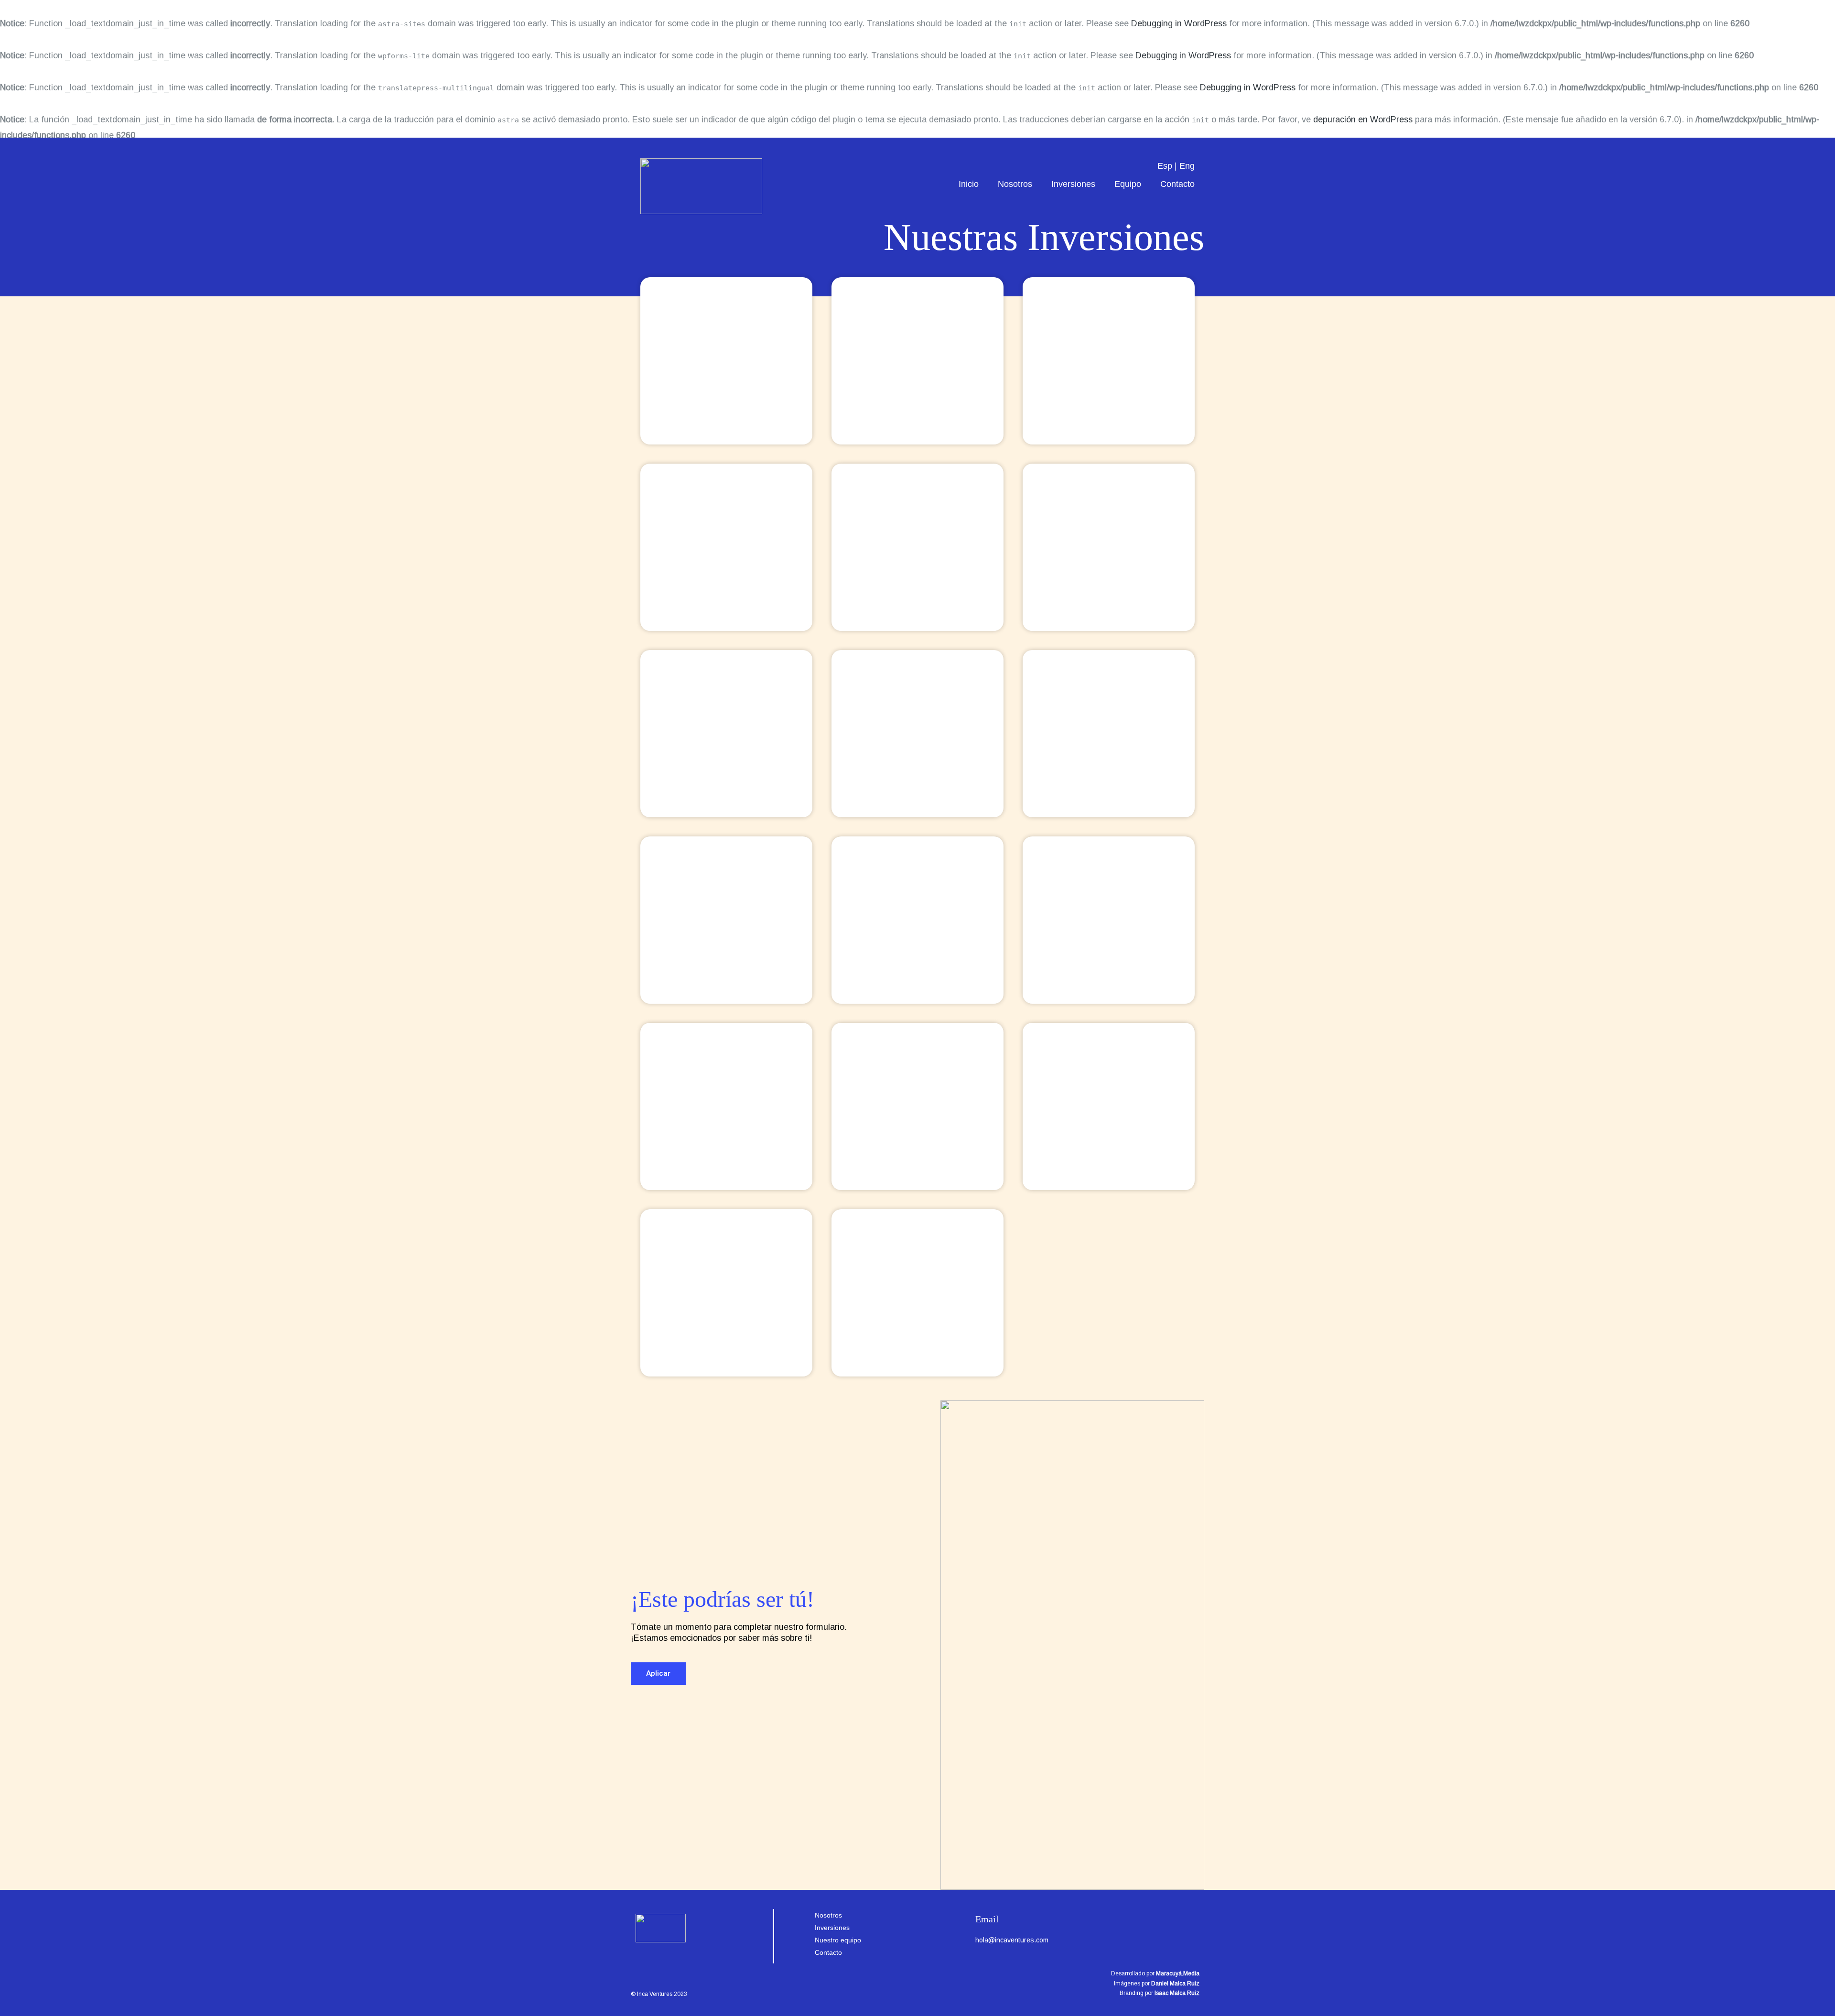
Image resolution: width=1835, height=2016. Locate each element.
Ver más (726, 383)
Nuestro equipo (838, 1940)
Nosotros (1015, 184)
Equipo (1128, 184)
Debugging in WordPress (1179, 23)
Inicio (969, 184)
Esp (1165, 166)
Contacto (1177, 184)
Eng (1187, 166)
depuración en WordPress (1363, 119)
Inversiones (1073, 184)
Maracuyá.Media (1178, 1973)
